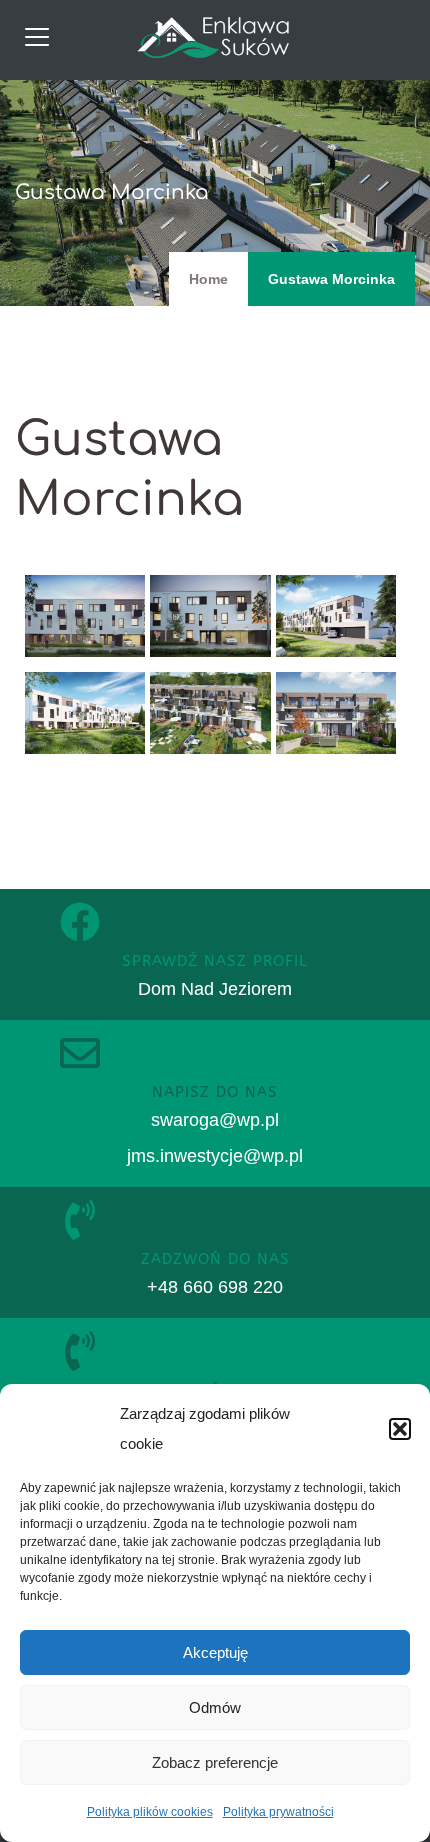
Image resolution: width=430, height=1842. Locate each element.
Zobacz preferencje (215, 1762)
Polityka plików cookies (150, 1812)
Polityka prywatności (278, 1812)
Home (208, 279)
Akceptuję (215, 1652)
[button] (400, 1429)
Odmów (215, 1707)
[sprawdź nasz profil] (80, 922)
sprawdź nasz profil (215, 961)
